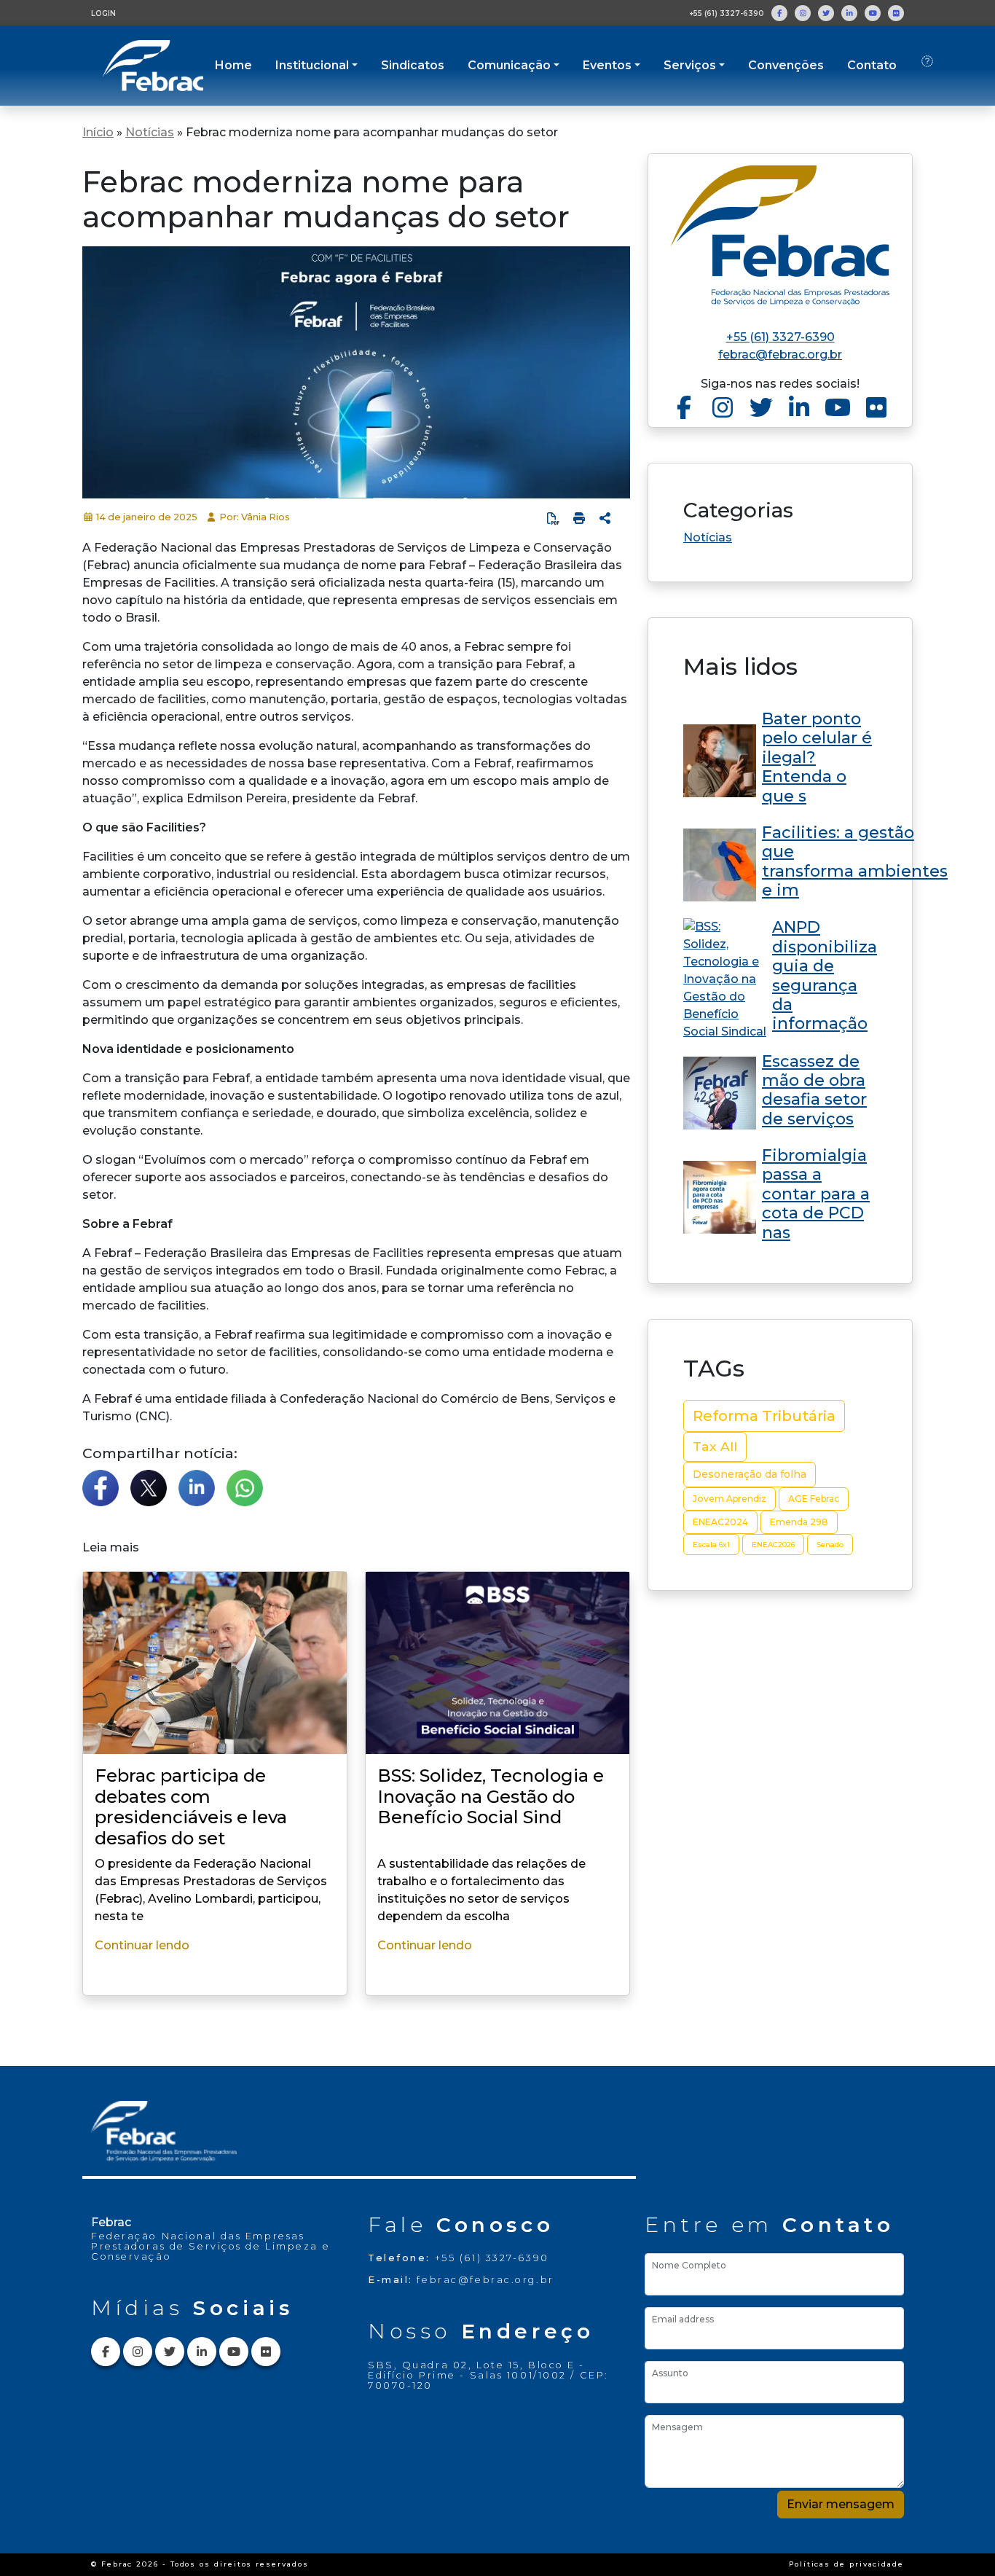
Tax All (715, 1446)
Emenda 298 (799, 1522)
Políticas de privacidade (846, 2564)
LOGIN (103, 13)
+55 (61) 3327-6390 (727, 13)
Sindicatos (413, 65)
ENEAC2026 (773, 1545)
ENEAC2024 (720, 1522)
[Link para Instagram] (803, 13)
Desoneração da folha (750, 1474)
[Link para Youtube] (873, 13)
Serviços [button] (690, 65)
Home (233, 65)
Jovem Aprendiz (729, 1499)
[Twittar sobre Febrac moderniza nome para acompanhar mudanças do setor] (149, 1488)
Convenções (786, 65)
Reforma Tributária (764, 1416)
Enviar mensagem (841, 2504)
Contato (872, 65)
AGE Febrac (814, 1499)
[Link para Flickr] (896, 13)
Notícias (150, 132)
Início (98, 132)
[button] (605, 518)
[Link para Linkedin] (849, 13)
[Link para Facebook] (779, 13)
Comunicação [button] (509, 65)
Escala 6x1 (711, 1545)
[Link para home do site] (780, 235)
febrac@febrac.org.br (780, 355)
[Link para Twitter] (826, 13)
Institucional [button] (312, 65)
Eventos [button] (607, 65)
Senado (830, 1545)
